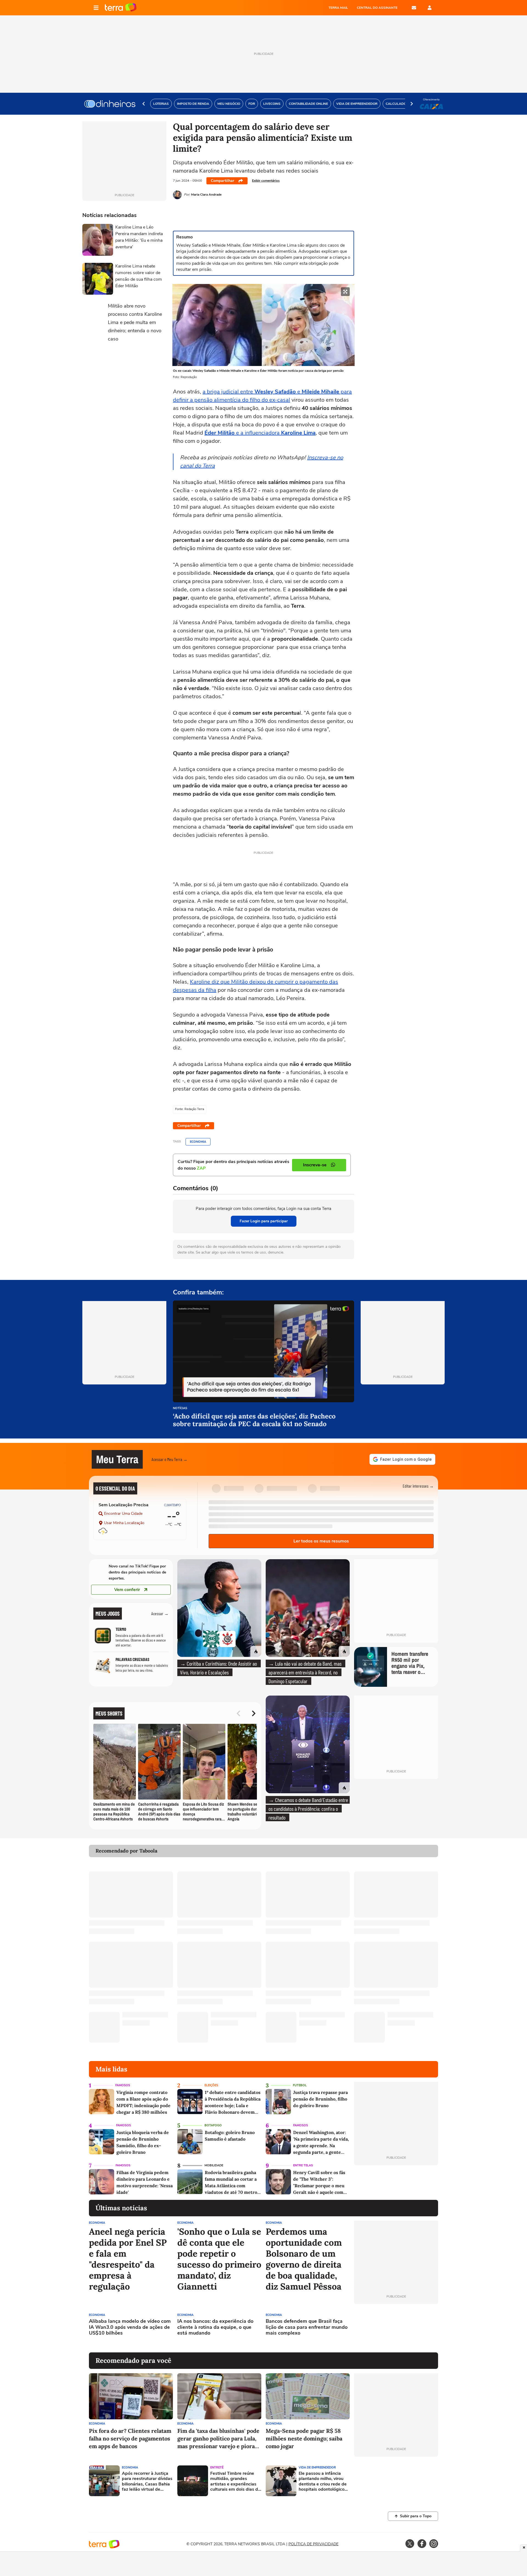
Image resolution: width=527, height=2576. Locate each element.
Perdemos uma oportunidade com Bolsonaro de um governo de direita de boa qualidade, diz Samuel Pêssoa (304, 2259)
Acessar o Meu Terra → (169, 1459)
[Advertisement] (396, 2328)
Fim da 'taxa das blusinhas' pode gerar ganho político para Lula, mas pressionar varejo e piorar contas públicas (218, 2439)
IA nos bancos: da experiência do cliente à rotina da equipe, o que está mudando (215, 2327)
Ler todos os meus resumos (321, 1541)
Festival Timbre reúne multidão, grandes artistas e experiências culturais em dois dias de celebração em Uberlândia (235, 2481)
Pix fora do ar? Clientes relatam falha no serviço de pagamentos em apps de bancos (130, 2438)
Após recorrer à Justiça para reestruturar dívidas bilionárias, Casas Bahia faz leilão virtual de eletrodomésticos (147, 2481)
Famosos (123, 2085)
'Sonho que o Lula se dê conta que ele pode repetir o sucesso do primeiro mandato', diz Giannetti (219, 2259)
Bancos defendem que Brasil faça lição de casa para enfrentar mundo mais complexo (307, 2327)
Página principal (121, 8)
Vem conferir (127, 1590)
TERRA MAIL (338, 8)
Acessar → (160, 1613)
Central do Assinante (377, 8)
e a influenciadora (260, 433)
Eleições (211, 2085)
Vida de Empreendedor (317, 2467)
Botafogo (213, 2125)
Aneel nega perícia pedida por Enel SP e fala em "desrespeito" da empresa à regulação (128, 2259)
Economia (198, 1142)
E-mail (414, 8)
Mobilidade (214, 2165)
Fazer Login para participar (264, 1221)
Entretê (217, 2467)
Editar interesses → (418, 1486)
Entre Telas (303, 2165)
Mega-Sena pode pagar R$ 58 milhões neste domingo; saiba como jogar (304, 2438)
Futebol (300, 2085)
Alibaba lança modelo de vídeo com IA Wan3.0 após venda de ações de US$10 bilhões (130, 2327)
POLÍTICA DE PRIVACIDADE (313, 2544)
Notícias (180, 1408)
